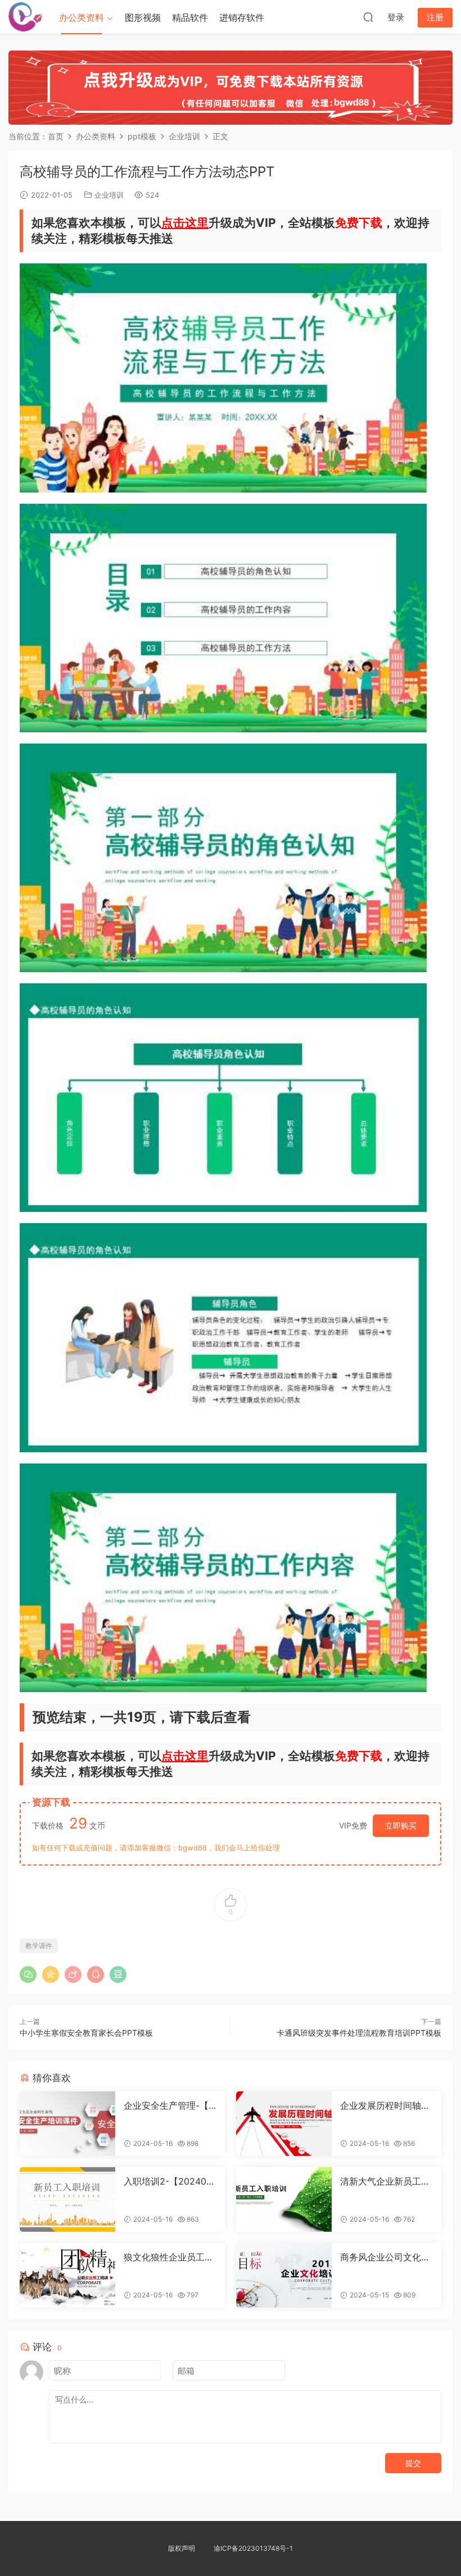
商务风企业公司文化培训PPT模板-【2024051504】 (385, 2257)
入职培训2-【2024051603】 (170, 2181)
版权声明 (182, 2548)
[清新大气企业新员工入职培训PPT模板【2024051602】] (284, 2199)
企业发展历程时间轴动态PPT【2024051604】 (385, 2105)
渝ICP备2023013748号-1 (253, 2548)
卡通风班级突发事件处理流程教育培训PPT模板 (359, 2033)
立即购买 (401, 1825)
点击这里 (185, 223)
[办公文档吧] (25, 17)
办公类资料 (82, 17)
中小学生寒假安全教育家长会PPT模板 (86, 2033)
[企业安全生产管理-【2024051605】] (67, 2124)
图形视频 (143, 17)
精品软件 (190, 17)
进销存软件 (242, 17)
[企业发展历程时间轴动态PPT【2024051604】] (284, 2124)
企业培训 (109, 195)
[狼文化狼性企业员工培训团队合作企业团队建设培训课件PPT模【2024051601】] (67, 2275)
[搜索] (368, 17)
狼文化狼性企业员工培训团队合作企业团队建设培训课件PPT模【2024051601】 (169, 2257)
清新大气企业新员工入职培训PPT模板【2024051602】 (385, 2181)
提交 (413, 2463)
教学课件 (39, 1946)
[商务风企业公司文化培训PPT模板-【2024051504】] (284, 2275)
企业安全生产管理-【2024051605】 (169, 2105)
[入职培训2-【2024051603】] (67, 2199)
